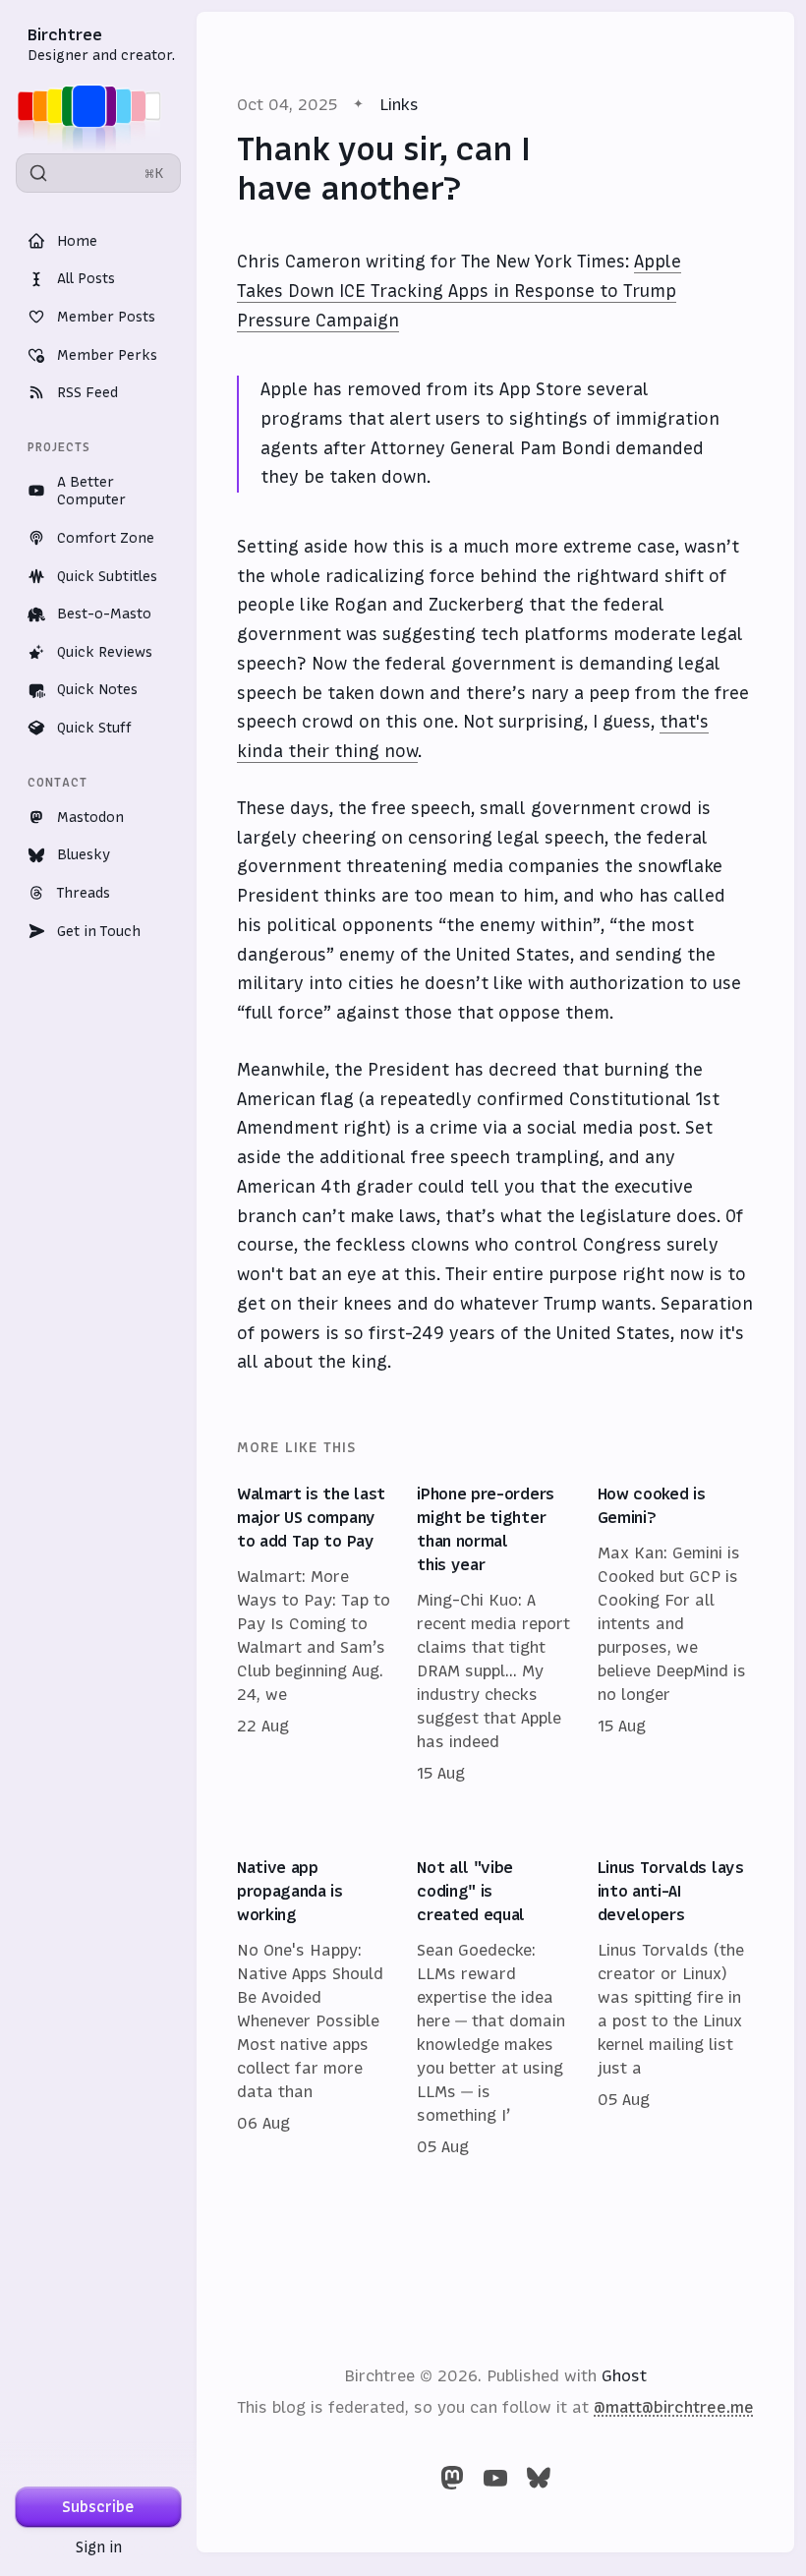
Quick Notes (97, 689)
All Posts (86, 278)
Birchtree (65, 34)
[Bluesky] (539, 2478)
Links (399, 104)
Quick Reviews (105, 652)
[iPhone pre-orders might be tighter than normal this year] (495, 1634)
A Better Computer (91, 491)
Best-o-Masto (104, 614)
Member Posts (106, 317)
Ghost (624, 2375)
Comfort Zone (106, 538)
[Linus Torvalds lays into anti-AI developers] (676, 2008)
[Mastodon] (452, 2478)
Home (77, 241)
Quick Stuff (94, 728)
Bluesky (84, 854)
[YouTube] (495, 2478)
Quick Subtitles (107, 576)
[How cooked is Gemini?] (676, 1634)
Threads (84, 893)
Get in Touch (99, 931)
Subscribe (98, 2507)
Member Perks (107, 355)
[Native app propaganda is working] (315, 2008)
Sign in (99, 2547)
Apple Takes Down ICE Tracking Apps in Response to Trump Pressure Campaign (459, 291)
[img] (95, 106)
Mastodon (90, 817)
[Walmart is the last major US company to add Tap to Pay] (315, 1634)
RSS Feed (87, 392)
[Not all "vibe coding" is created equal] (495, 2008)
